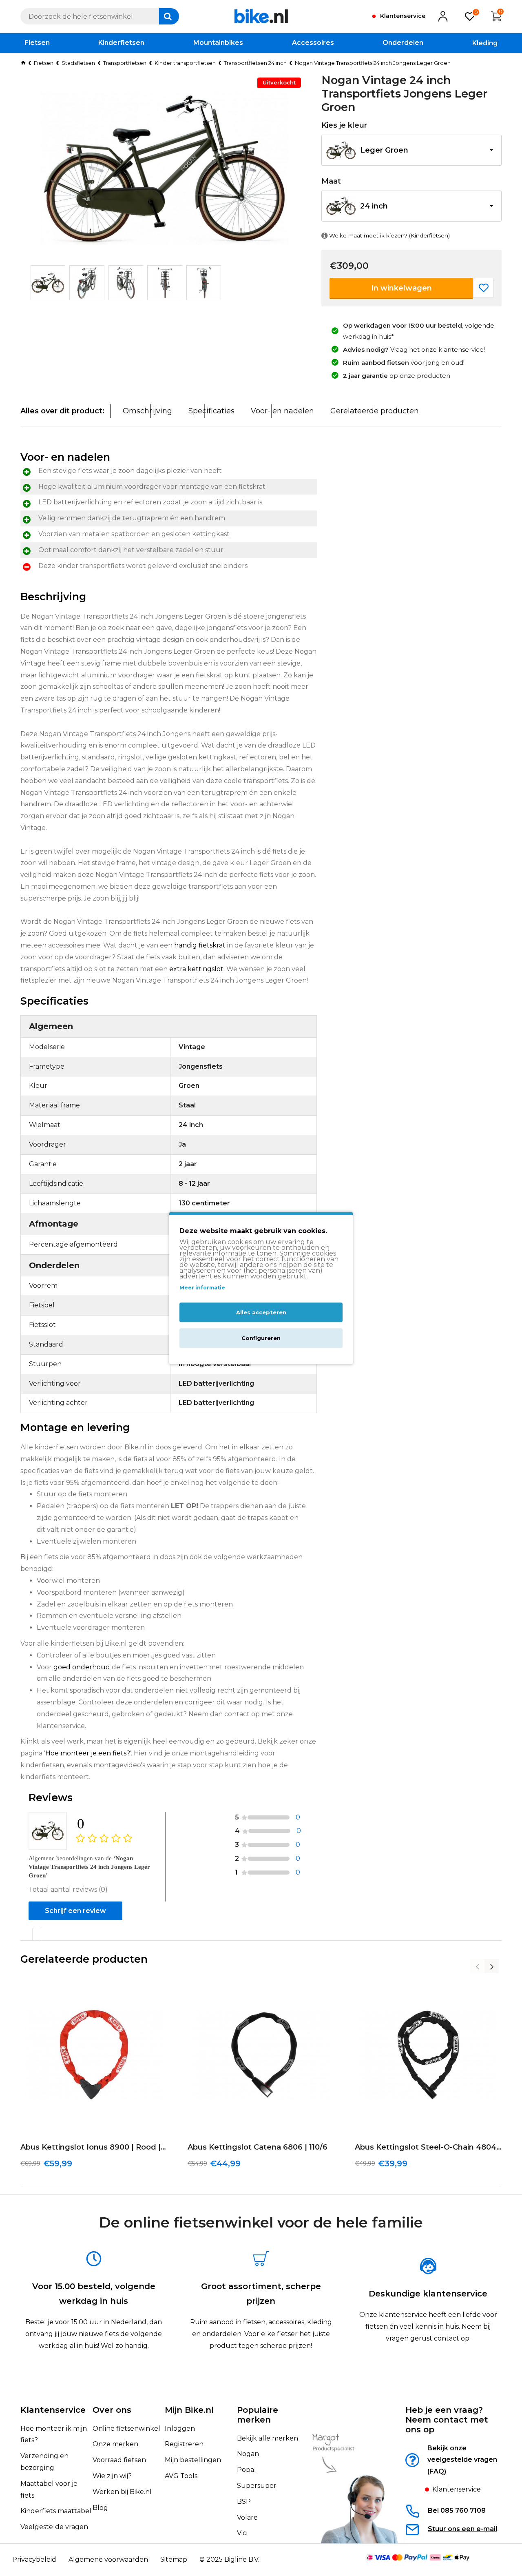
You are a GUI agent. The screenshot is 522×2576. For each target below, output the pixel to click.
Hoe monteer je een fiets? (88, 1753)
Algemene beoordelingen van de (89, 1867)
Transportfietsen (125, 63)
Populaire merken (258, 2415)
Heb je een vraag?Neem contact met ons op (447, 2420)
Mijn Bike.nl (189, 2410)
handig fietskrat (200, 945)
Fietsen (44, 63)
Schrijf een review (75, 1911)
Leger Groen (384, 150)
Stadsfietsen (78, 63)
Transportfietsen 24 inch (255, 63)
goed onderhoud (82, 1667)
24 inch (374, 206)
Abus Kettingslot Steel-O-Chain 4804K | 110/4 (428, 2147)
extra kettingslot (196, 969)
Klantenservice (53, 2410)
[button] (411, 150)
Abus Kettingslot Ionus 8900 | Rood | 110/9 (94, 2147)
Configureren (261, 1338)
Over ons (112, 2410)
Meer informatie (202, 1288)
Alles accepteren (261, 1312)
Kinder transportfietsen (185, 63)
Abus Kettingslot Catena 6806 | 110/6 (258, 2147)
